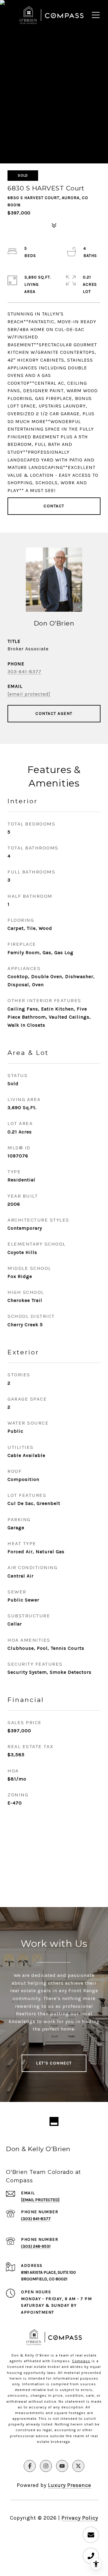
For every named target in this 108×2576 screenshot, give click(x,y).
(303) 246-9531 (36, 2246)
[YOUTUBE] (62, 2466)
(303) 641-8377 (36, 2219)
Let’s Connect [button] (54, 2063)
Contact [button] (54, 506)
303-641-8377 (24, 672)
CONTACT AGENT (54, 713)
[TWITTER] (78, 2466)
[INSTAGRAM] (46, 2466)
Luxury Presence (70, 2485)
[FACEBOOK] (30, 2466)
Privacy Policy (80, 2518)
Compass (81, 2361)
